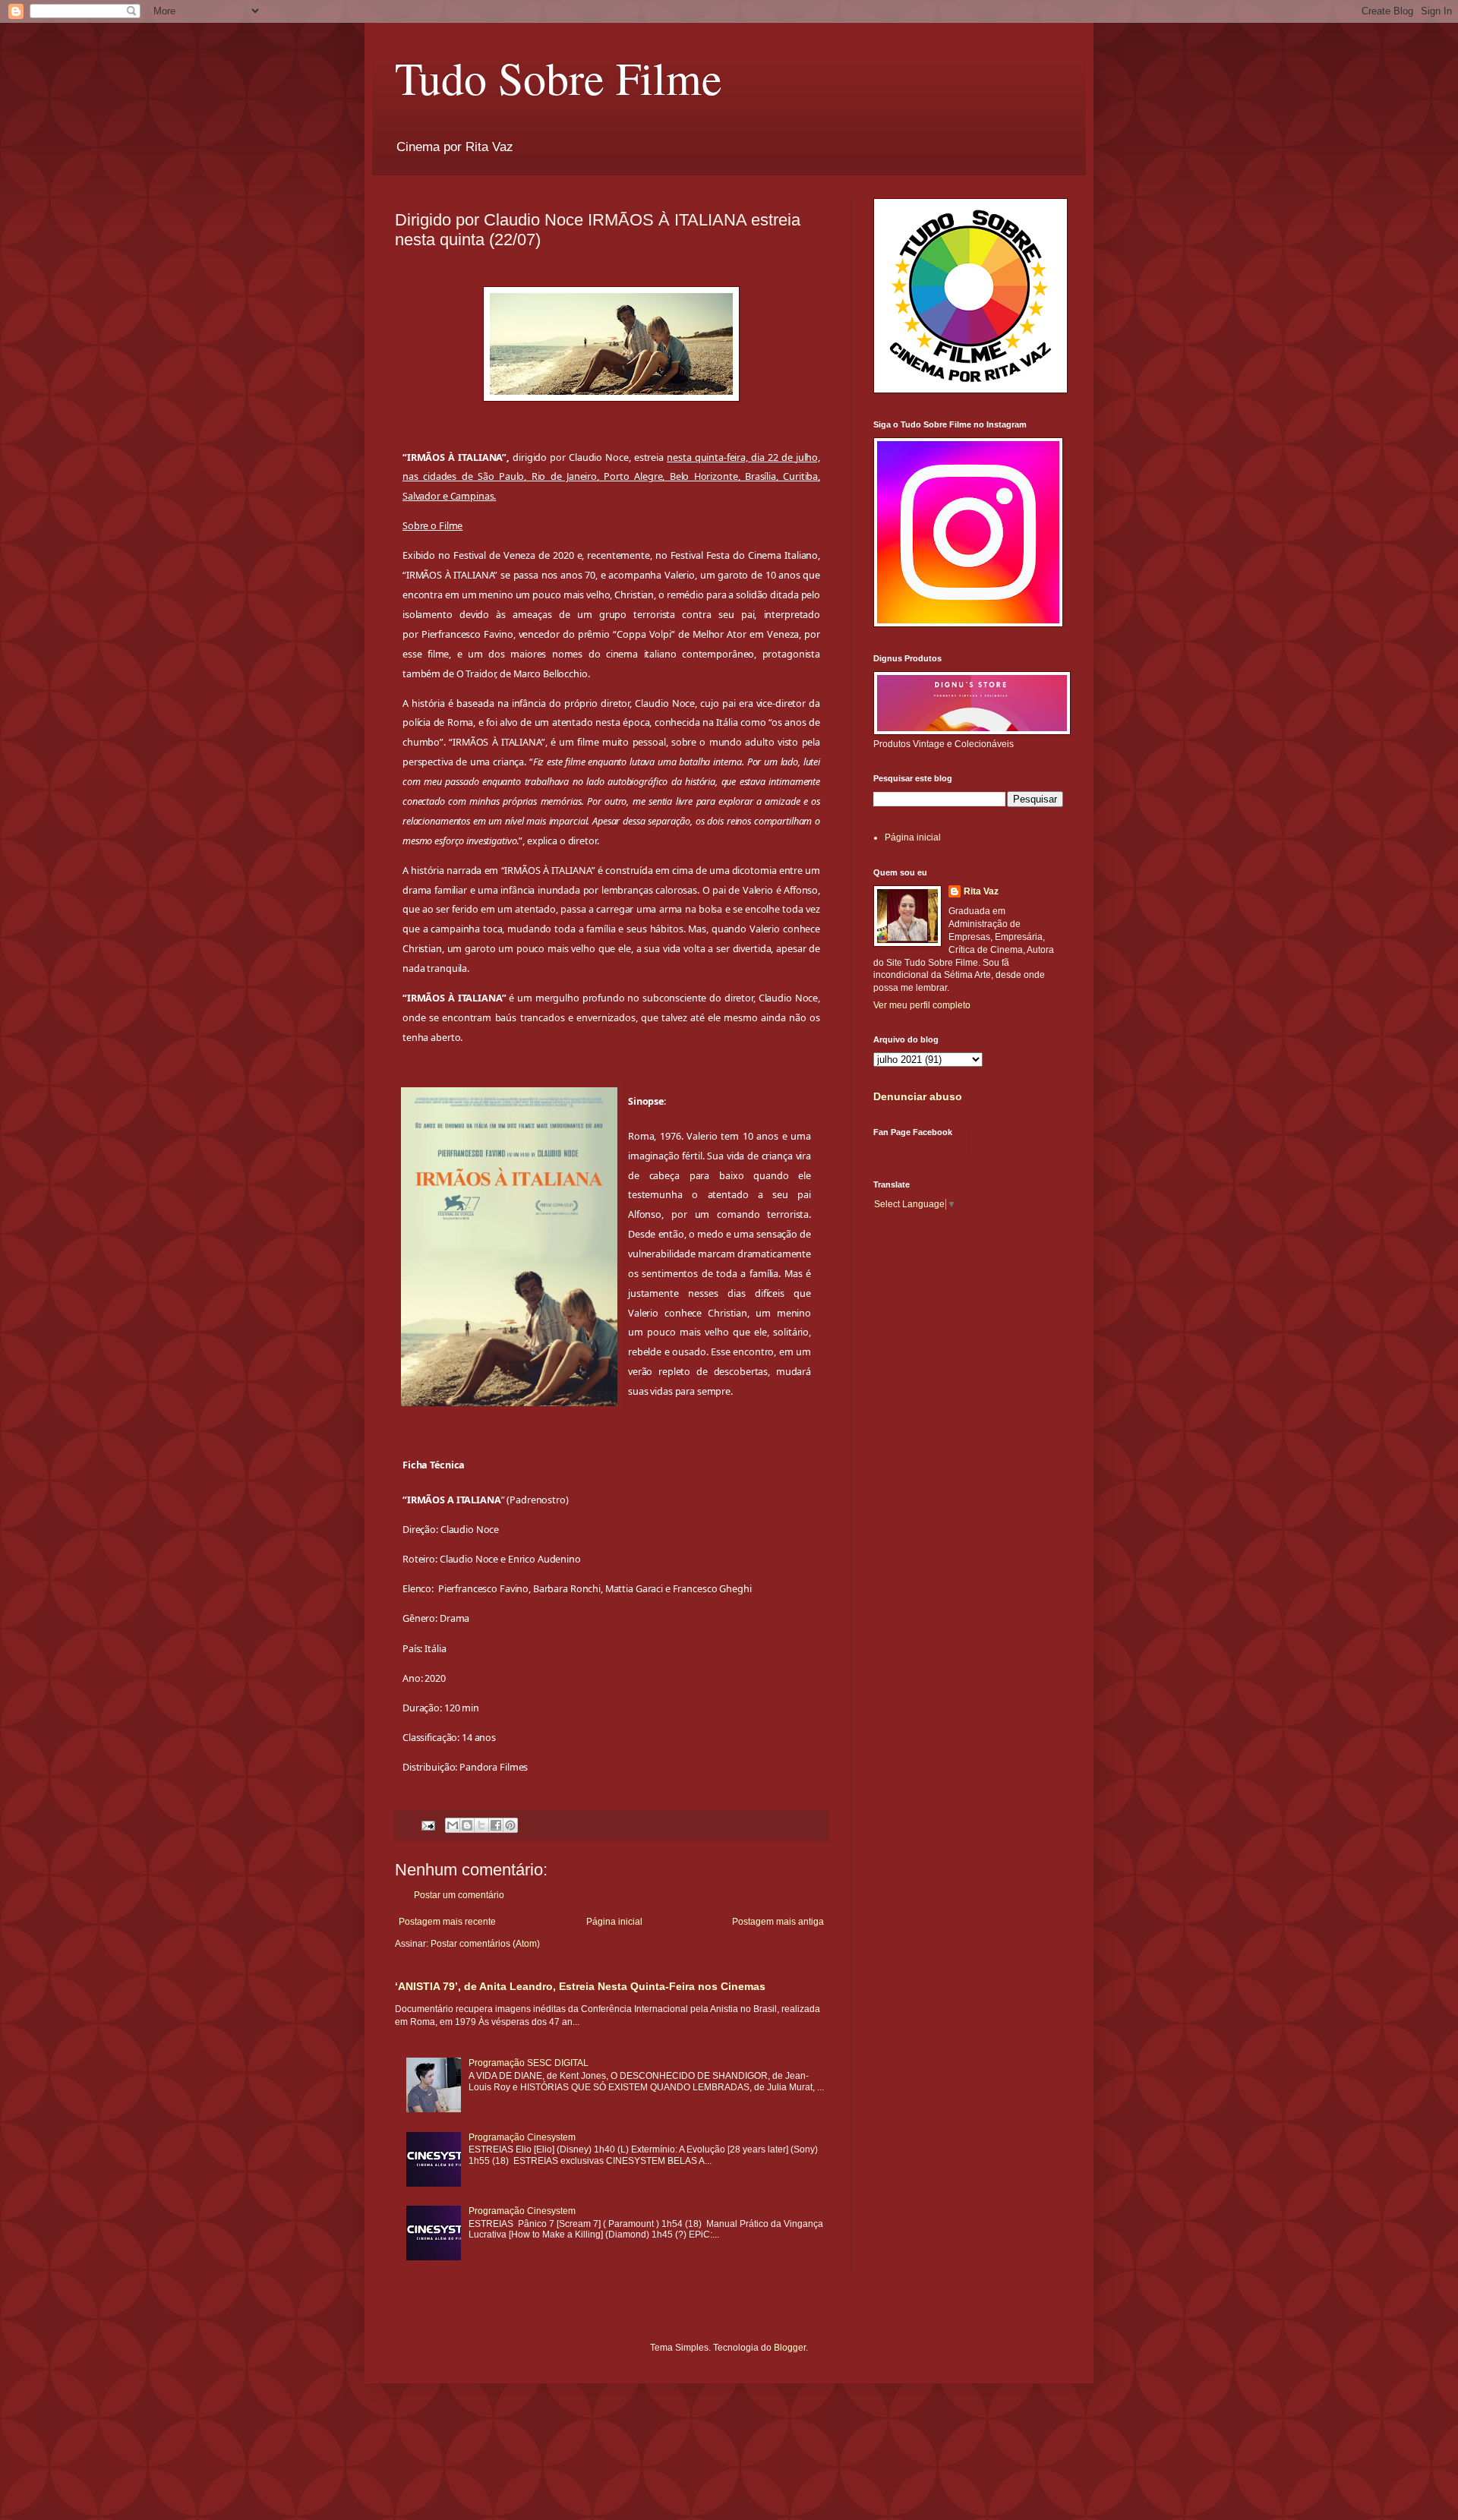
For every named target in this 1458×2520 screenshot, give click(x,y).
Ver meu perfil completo (922, 1005)
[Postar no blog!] (467, 1825)
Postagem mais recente (447, 1922)
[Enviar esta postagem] (428, 1825)
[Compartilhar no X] (481, 1825)
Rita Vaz (981, 891)
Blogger (790, 2348)
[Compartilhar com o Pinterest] (510, 1825)
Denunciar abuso (918, 1096)
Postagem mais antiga (778, 1922)
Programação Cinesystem (522, 2137)
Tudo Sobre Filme (559, 77)
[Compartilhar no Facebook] (496, 1825)
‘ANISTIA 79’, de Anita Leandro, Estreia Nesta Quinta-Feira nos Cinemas (580, 1986)
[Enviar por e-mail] (453, 1825)
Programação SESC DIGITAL (529, 2063)
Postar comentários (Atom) (485, 1944)
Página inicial (614, 1922)
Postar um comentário (459, 1895)
